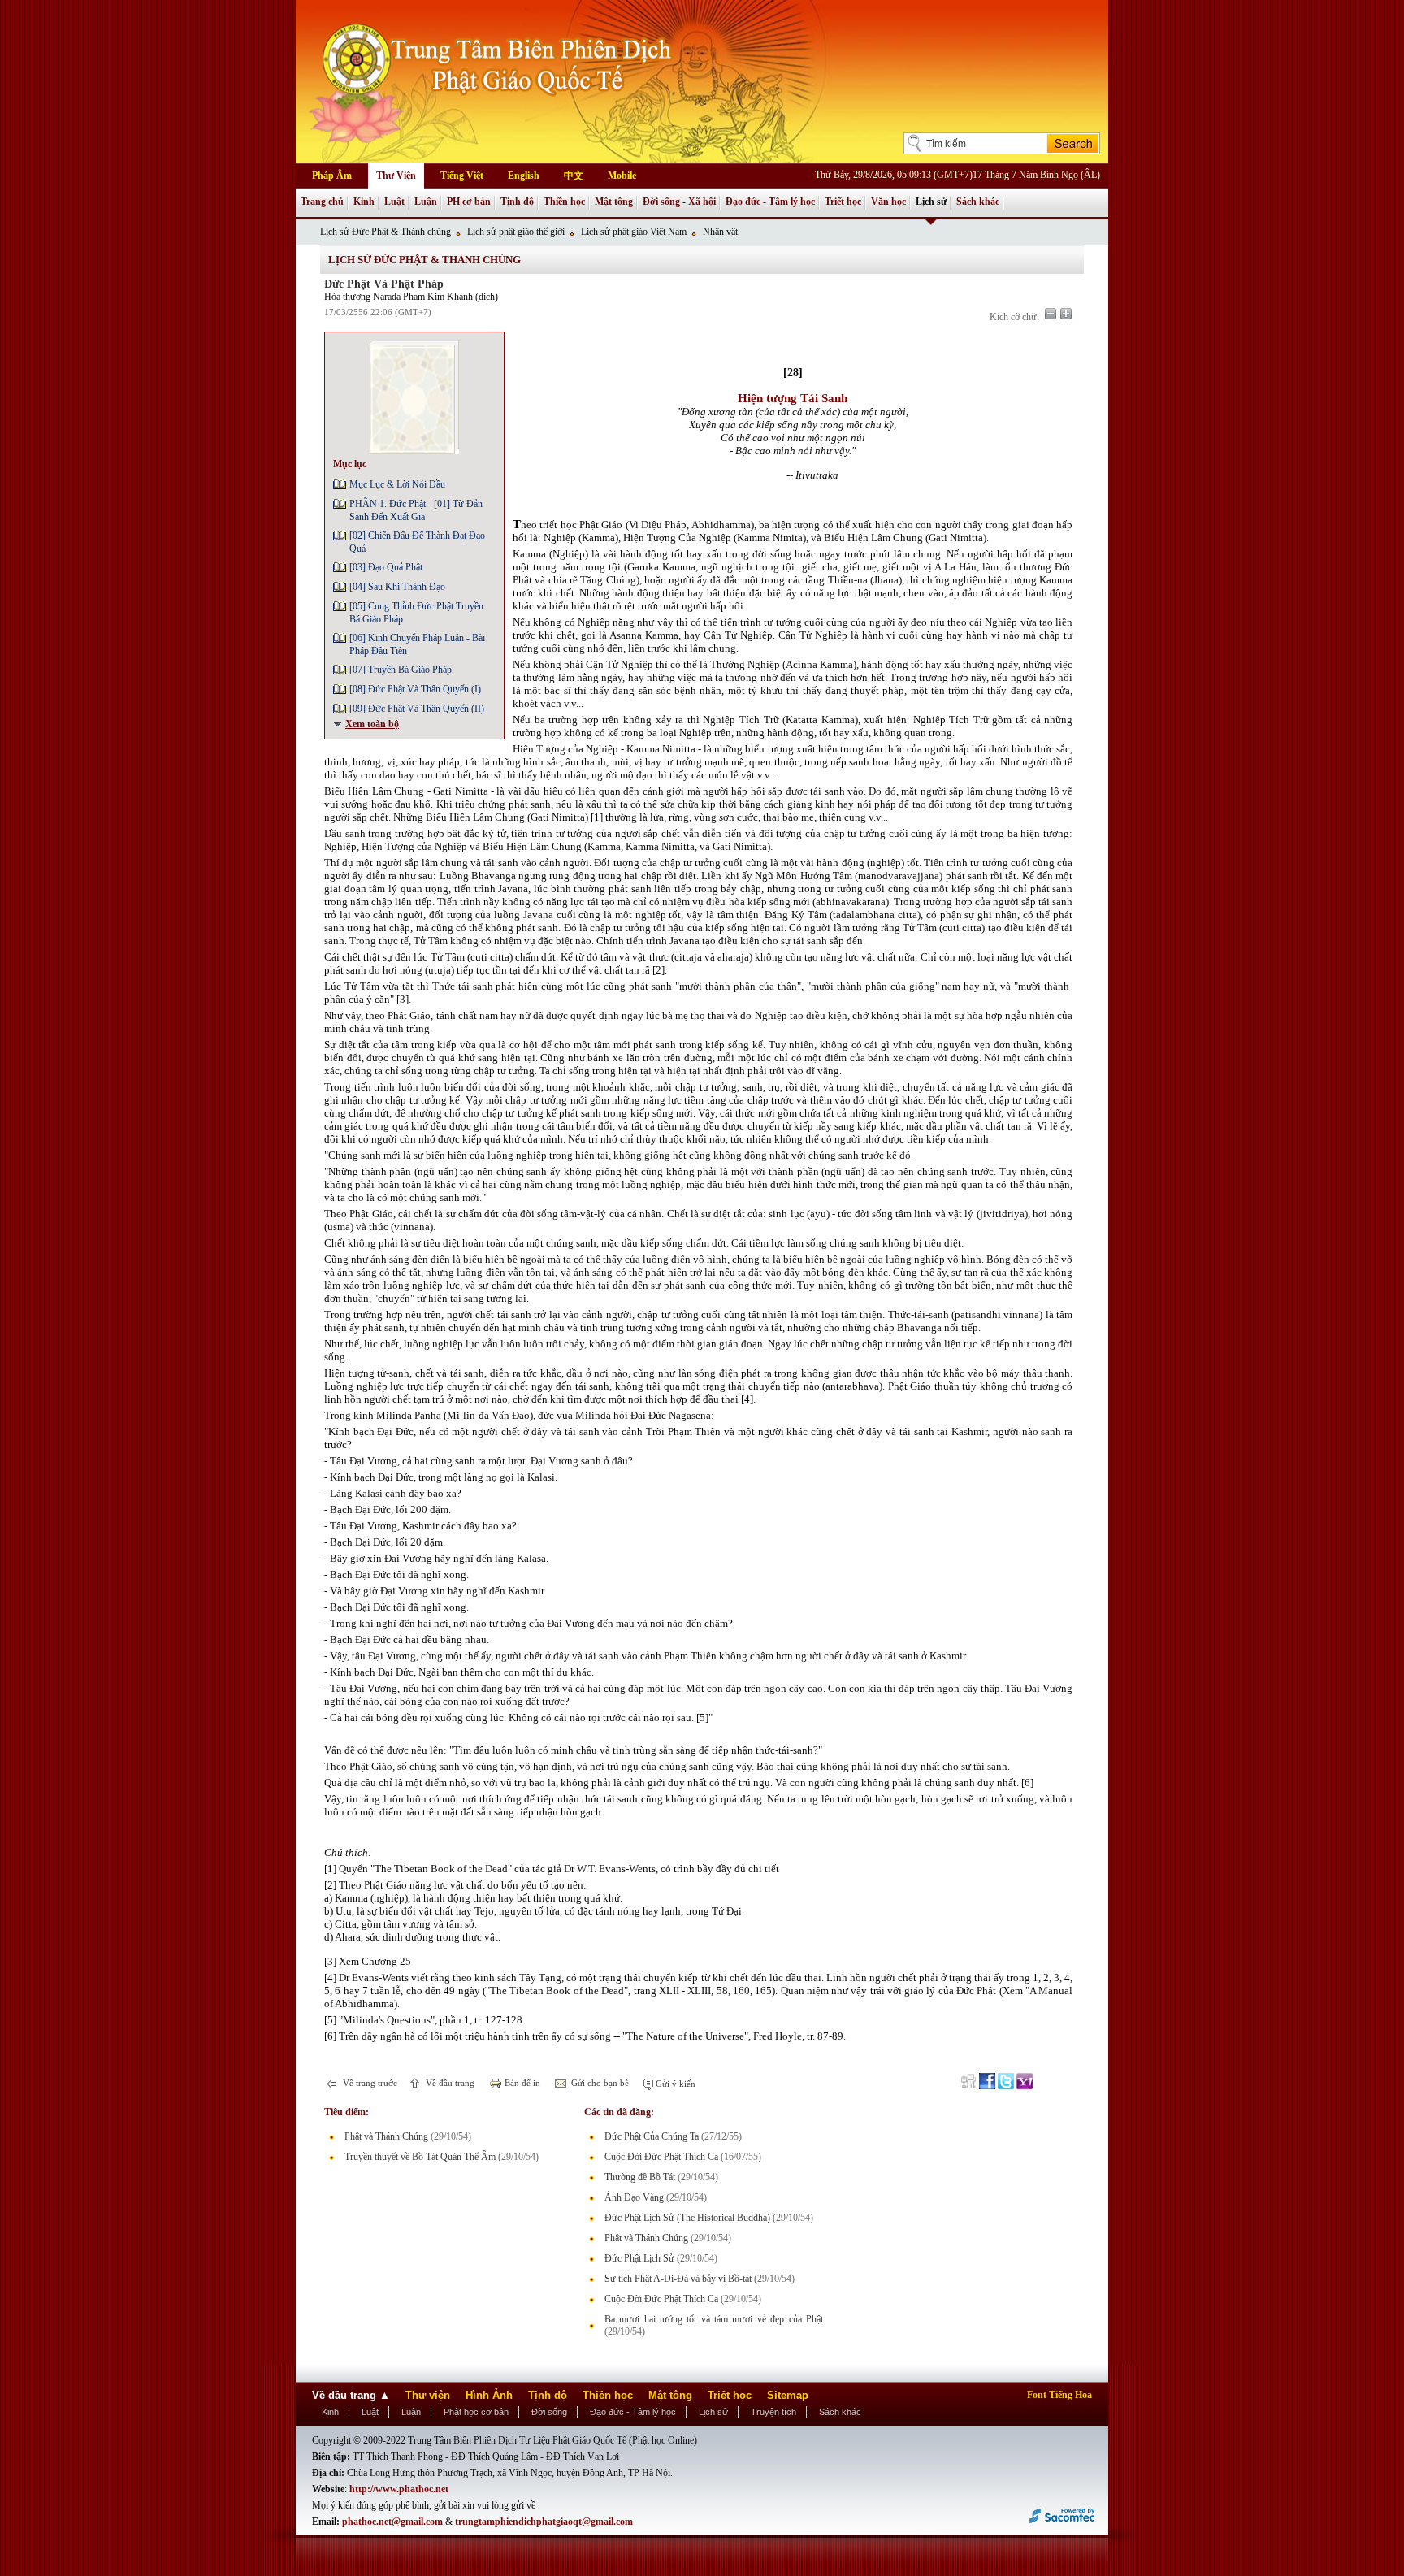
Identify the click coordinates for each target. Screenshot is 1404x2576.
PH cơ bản (469, 202)
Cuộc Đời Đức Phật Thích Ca (661, 2157)
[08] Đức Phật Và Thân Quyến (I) (415, 689)
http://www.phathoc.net (399, 2489)
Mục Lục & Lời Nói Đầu (397, 484)
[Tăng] (1066, 314)
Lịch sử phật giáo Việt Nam (634, 232)
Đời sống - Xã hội (679, 202)
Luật (394, 202)
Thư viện (428, 2395)
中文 (574, 176)
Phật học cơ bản (476, 2412)
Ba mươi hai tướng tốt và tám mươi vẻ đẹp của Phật (714, 2319)
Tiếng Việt (462, 176)
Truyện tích (773, 2412)
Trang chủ (322, 202)
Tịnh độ (517, 202)
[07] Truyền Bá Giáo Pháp (401, 670)
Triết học (843, 202)
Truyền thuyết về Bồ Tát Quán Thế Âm (420, 2157)
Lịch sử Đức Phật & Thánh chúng (386, 232)
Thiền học (564, 202)
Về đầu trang (449, 2083)
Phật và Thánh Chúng (386, 2136)
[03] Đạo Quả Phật (386, 567)
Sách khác (978, 202)
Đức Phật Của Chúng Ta (652, 2136)
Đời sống (549, 2412)
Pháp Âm (332, 176)
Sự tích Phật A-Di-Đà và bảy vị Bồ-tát (678, 2279)
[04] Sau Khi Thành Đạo (397, 587)
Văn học (888, 202)
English (524, 176)
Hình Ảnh (489, 2395)
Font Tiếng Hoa (1059, 2395)
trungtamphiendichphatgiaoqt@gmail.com (544, 2522)
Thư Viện (396, 176)
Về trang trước (369, 2083)
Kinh (364, 202)
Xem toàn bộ (372, 724)
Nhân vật (720, 232)
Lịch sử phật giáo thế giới (516, 232)
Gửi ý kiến (674, 2084)
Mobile (622, 176)
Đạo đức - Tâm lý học (770, 202)
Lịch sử (931, 202)
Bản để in (521, 2083)
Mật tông (614, 202)
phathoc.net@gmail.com (392, 2522)
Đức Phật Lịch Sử (639, 2258)
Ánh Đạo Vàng (634, 2197)
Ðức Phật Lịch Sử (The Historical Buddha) (687, 2218)
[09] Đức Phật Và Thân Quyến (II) (417, 709)
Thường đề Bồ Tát (640, 2177)
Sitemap (788, 2395)
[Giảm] (1051, 314)
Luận (426, 202)
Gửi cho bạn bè (599, 2083)
